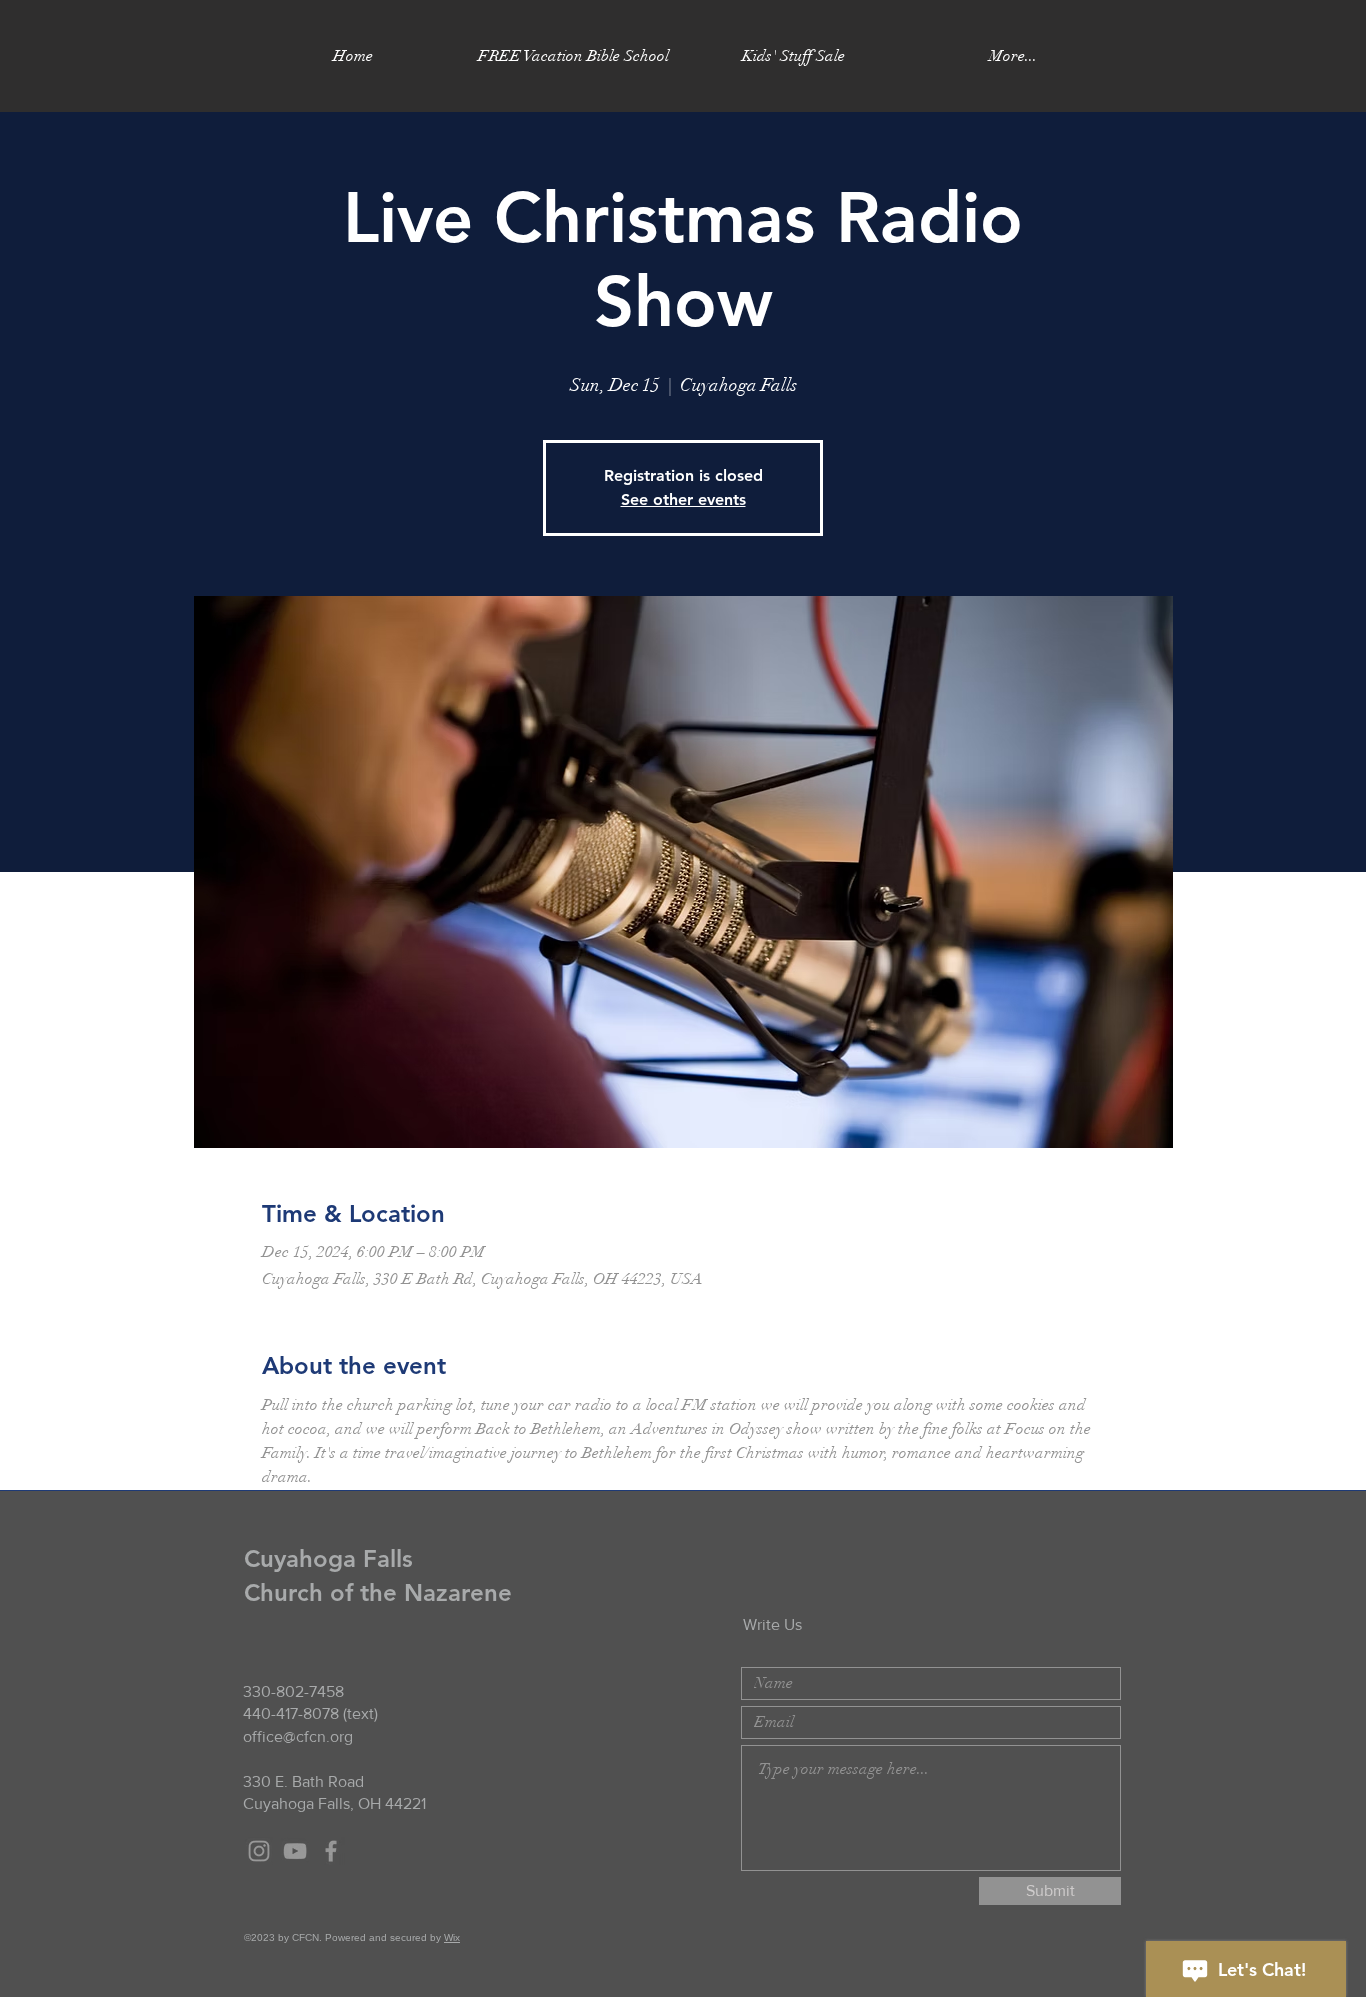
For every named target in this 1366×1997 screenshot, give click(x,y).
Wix (452, 1937)
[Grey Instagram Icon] (259, 1851)
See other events (683, 499)
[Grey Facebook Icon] (331, 1851)
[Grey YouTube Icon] (295, 1851)
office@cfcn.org (298, 1736)
